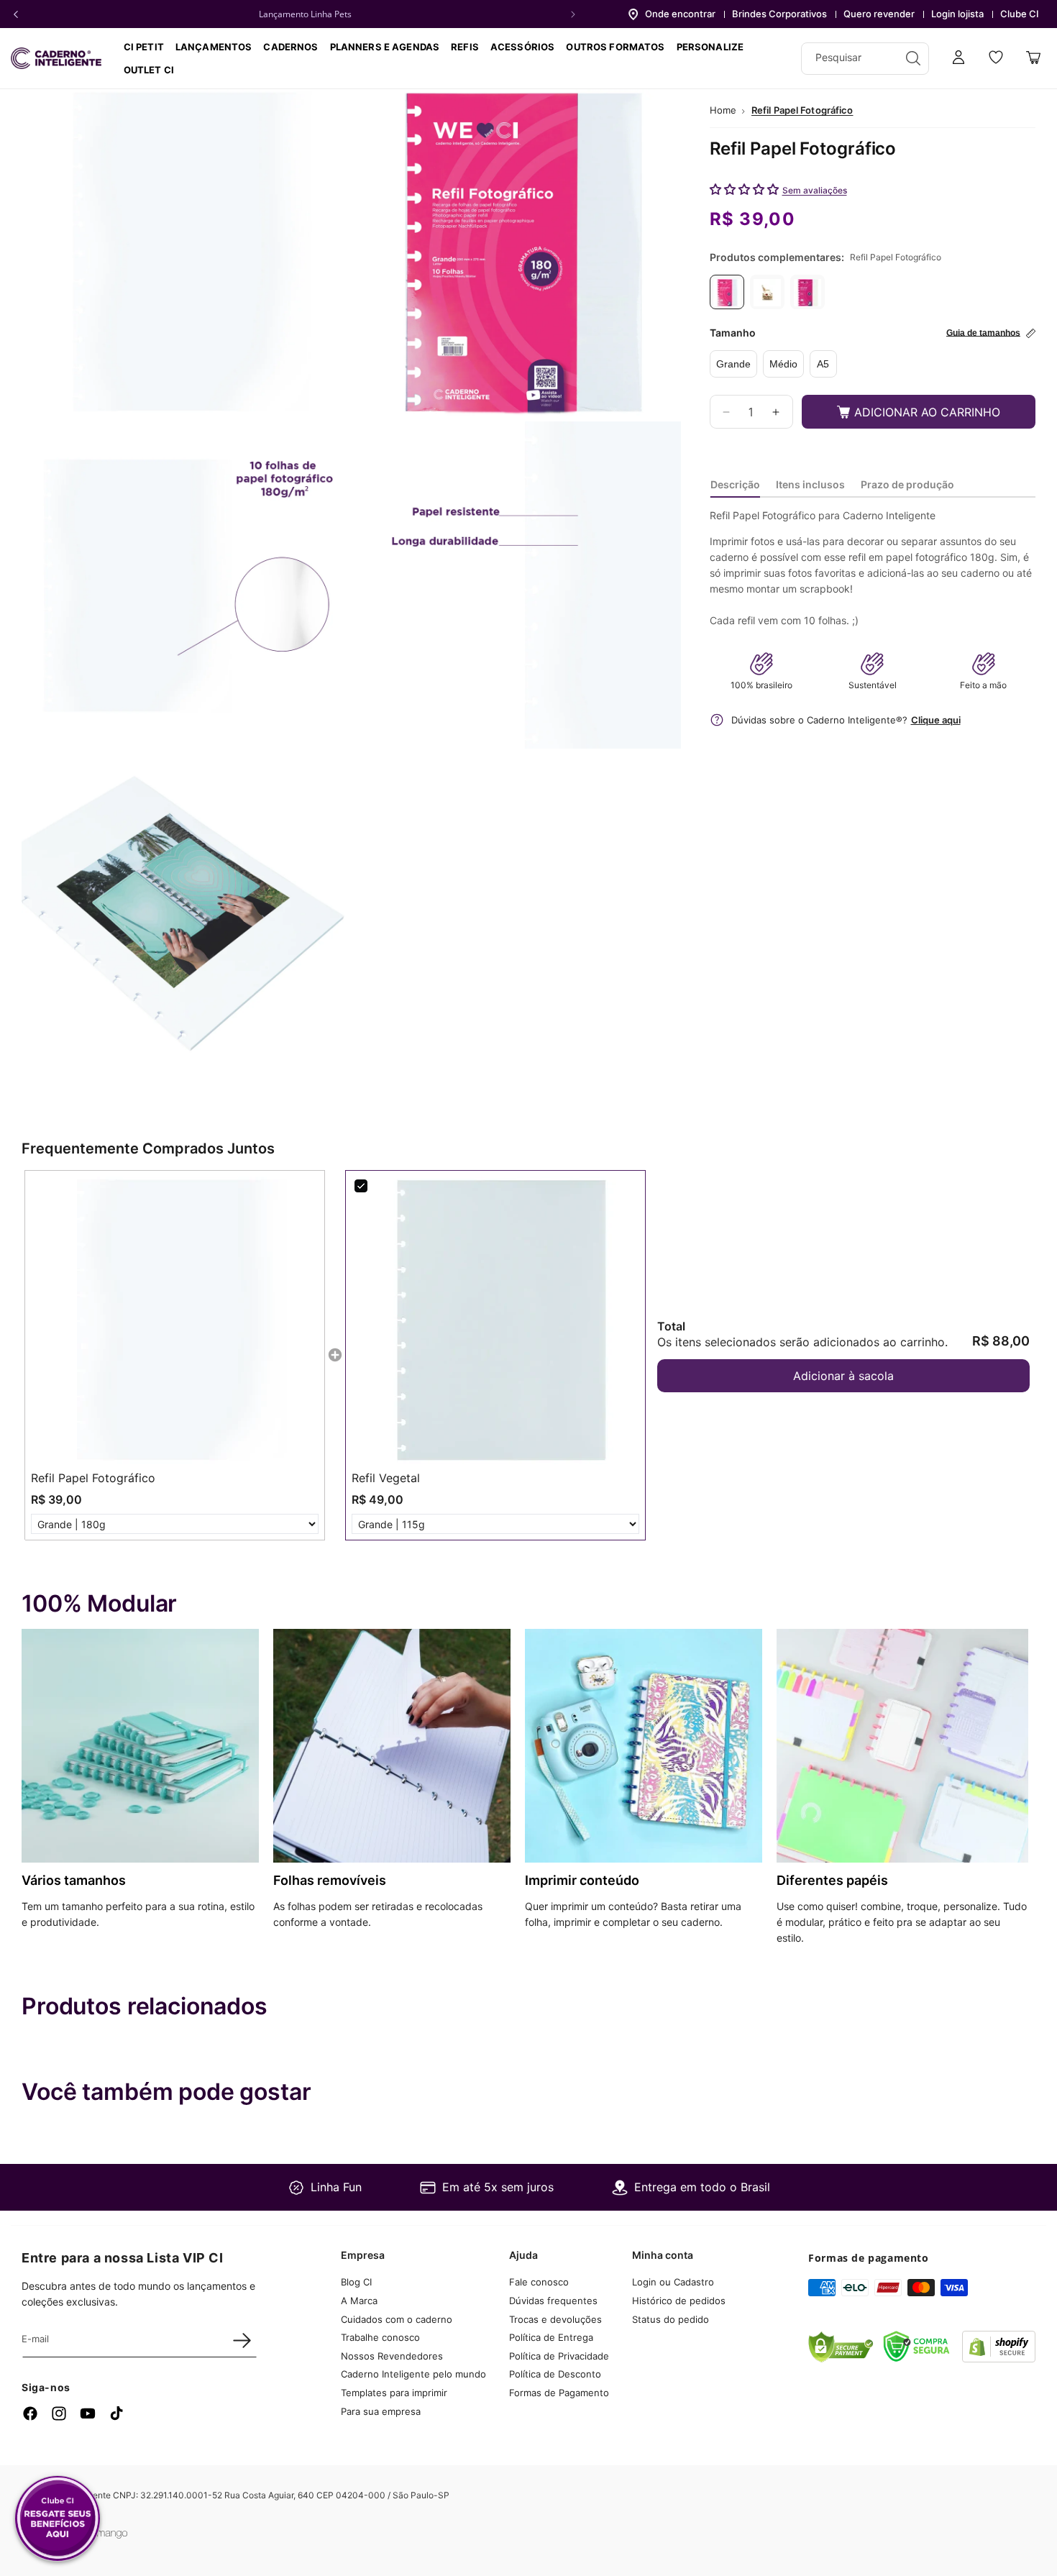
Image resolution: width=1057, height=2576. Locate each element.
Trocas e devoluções (555, 2319)
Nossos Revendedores (392, 2356)
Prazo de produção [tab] (907, 484)
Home (723, 110)
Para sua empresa (381, 2411)
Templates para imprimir (394, 2393)
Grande (733, 365)
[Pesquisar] (913, 58)
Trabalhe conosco (380, 2337)
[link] (175, 1320)
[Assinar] (242, 2340)
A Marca (359, 2301)
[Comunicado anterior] (16, 14)
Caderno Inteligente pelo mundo (413, 2374)
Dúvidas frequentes (553, 2301)
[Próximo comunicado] (573, 14)
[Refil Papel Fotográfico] (727, 293)
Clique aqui (936, 720)
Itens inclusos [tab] (810, 484)
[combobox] (865, 59)
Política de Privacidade (559, 2356)
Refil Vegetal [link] (386, 1478)
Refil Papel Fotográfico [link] (93, 1478)
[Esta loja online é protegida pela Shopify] (999, 2358)
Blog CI (356, 2282)
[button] (290, 47)
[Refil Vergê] (807, 293)
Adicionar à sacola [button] (843, 1376)
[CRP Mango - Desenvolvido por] (104, 2535)
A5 (823, 365)
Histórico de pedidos (679, 2301)
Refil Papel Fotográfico (802, 110)
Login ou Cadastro (673, 2282)
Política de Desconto (555, 2374)
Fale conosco (539, 2282)
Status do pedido (671, 2319)
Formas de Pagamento (559, 2393)
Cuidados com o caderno (397, 2319)
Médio (783, 365)
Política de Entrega (551, 2337)
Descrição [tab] (735, 484)
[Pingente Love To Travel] (767, 293)
